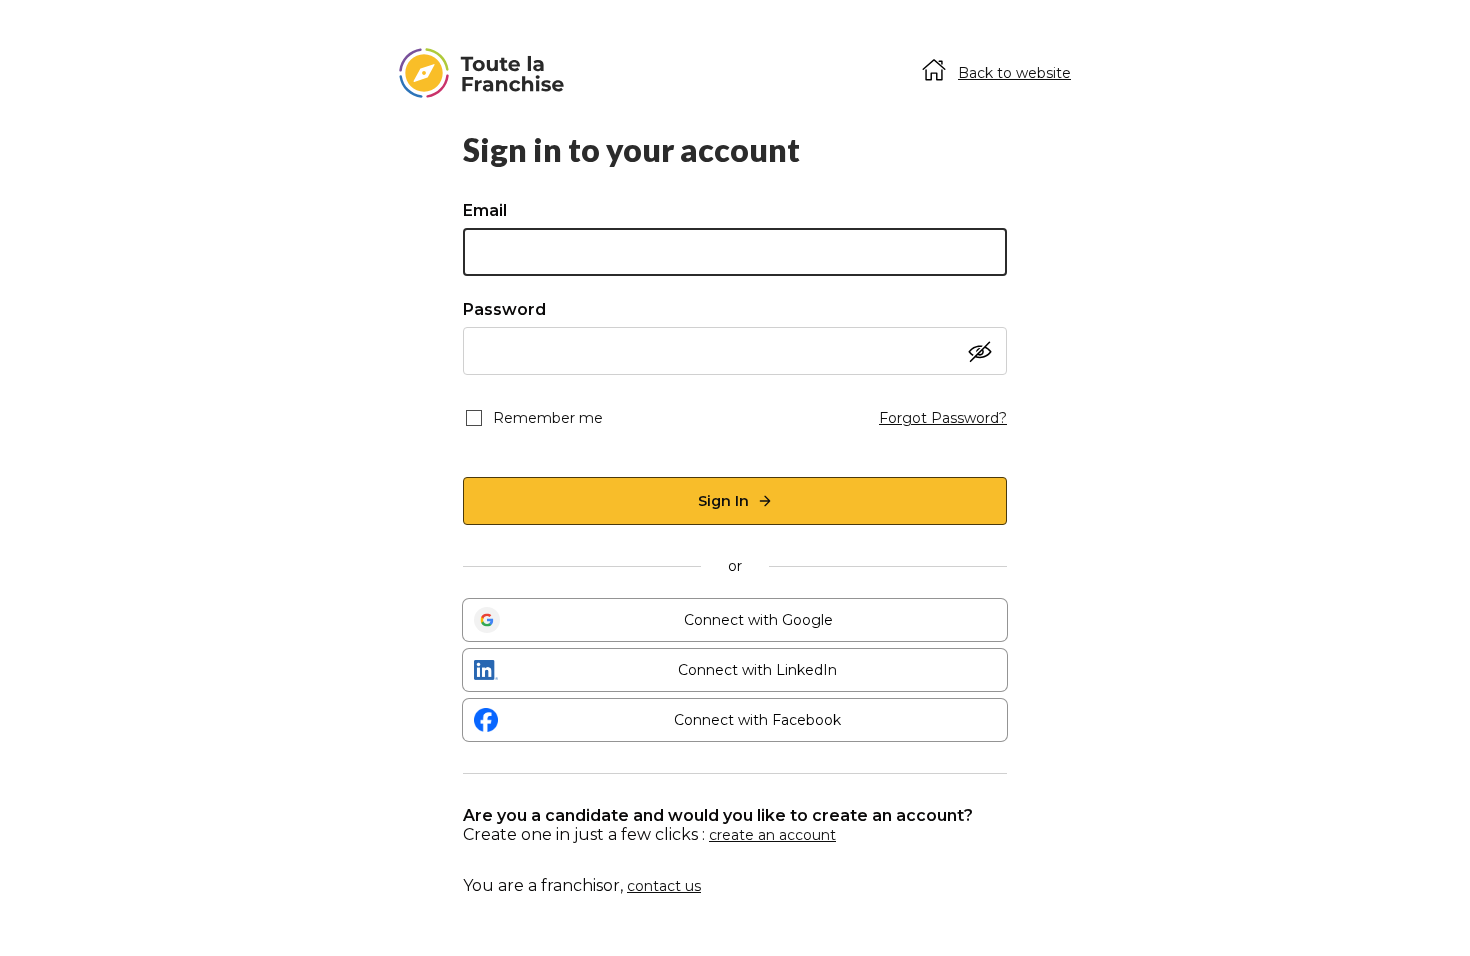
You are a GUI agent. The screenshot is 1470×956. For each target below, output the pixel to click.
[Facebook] (486, 720)
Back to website (1014, 73)
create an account (772, 835)
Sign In (723, 501)
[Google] (487, 620)
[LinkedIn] (486, 670)
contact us (664, 886)
